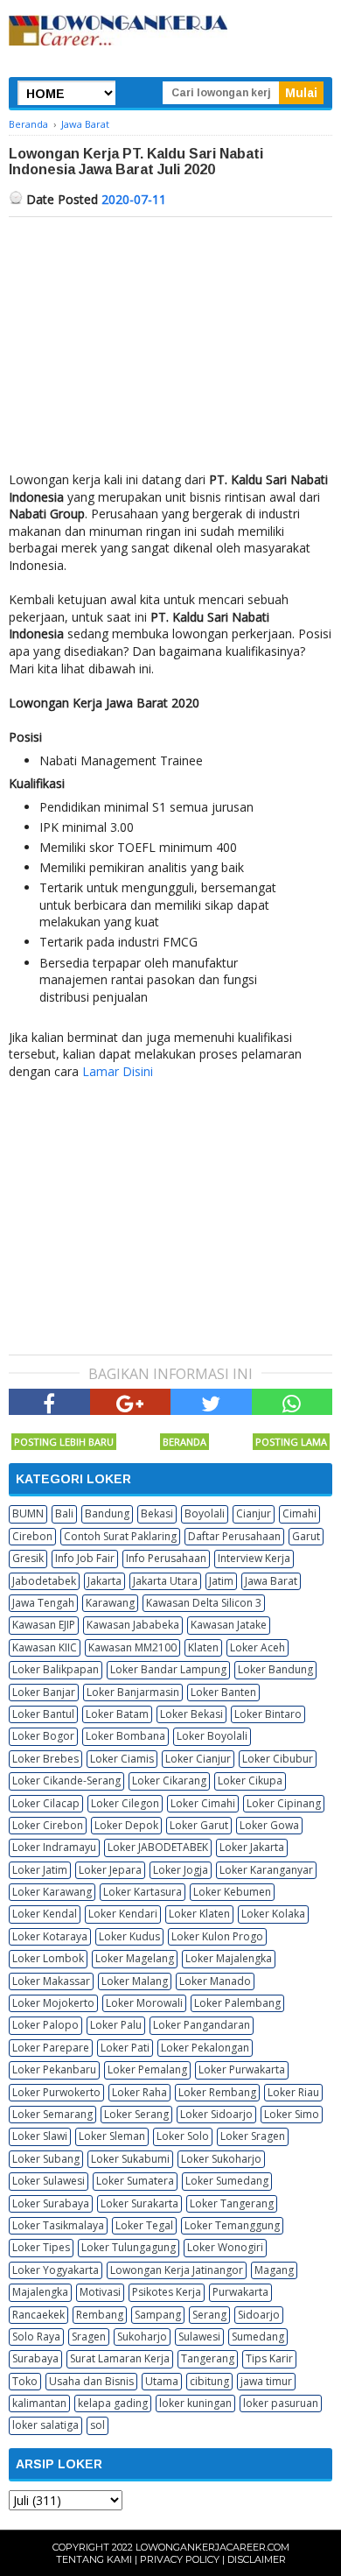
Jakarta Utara (165, 1581)
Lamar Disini (118, 1071)
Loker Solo (183, 2136)
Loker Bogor (43, 1736)
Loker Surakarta (139, 2203)
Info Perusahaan (166, 1558)
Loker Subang (46, 2159)
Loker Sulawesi (49, 2181)
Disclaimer (257, 2559)
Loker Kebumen (232, 1892)
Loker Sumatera (135, 2181)
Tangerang (208, 2358)
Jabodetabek (44, 1581)
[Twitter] (211, 1402)
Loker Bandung (275, 1669)
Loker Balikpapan (56, 1669)
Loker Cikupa (250, 1781)
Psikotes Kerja (167, 2292)
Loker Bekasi (191, 1714)
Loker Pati (125, 2048)
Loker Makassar (51, 1981)
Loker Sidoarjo (216, 2114)
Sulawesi (199, 2337)
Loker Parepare (51, 2048)
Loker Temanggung (232, 2225)
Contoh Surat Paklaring (120, 1536)
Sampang (158, 2315)
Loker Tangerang (232, 2203)
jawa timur (266, 2381)
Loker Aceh (257, 1647)
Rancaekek (38, 2315)
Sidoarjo (259, 2315)
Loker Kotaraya (50, 1936)
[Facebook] (49, 1402)
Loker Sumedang (227, 2181)
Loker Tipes (41, 2247)
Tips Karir (269, 2358)
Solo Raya (36, 2337)
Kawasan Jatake (229, 1625)
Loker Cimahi (203, 1803)
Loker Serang (136, 2114)
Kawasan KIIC (45, 1647)
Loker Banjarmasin (133, 1692)
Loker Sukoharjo (221, 2159)
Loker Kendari (123, 1914)
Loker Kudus (129, 1936)
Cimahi (299, 1513)
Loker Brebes (45, 1759)
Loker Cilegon (125, 1803)
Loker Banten (223, 1692)
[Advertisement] (170, 348)
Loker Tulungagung (129, 2247)
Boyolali (205, 1513)
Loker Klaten (199, 1914)
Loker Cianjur (198, 1759)
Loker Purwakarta (242, 2069)
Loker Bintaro (268, 1714)
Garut (306, 1536)
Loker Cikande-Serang (66, 1781)
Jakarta (104, 1581)
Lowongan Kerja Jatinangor (177, 2270)
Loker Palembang (237, 2003)
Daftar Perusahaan (234, 1536)
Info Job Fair (85, 1558)
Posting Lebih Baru (64, 1442)
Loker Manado (215, 1981)
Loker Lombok (48, 1958)
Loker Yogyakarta (56, 2270)
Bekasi (157, 1513)
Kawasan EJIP (44, 1625)
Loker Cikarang (169, 1781)
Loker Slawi (40, 2136)
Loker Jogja (181, 1870)
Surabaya (35, 2358)
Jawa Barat (271, 1581)
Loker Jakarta (252, 1847)
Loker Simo (292, 2114)
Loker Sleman (112, 2136)
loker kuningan (195, 2403)
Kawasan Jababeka (133, 1625)
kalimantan (39, 2403)
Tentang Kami (94, 2559)
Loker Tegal (144, 2225)
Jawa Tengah (43, 1603)
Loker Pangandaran (202, 2025)
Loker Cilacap (46, 1803)
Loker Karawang (52, 1892)
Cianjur (254, 1513)
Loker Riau (293, 2092)
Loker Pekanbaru (54, 2069)
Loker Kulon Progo (217, 1936)
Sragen (89, 2337)
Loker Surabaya (51, 2203)
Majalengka (40, 2292)
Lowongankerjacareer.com (212, 2547)
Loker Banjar (44, 1692)
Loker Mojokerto (53, 2003)
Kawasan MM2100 (132, 1647)
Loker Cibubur (278, 1759)
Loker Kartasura (143, 1892)
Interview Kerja (254, 1558)
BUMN (28, 1513)
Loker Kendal (45, 1914)
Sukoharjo (142, 2337)
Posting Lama (291, 1442)
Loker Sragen (253, 2136)
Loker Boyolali (212, 1736)
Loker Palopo (45, 2025)
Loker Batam (117, 1714)
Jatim (221, 1581)
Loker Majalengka (229, 1958)
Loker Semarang (52, 2114)
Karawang (110, 1603)
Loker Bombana (125, 1736)
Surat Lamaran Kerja (120, 2358)
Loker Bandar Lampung (168, 1669)
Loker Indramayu (54, 1847)
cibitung (209, 2381)
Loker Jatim (40, 1870)
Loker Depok (126, 1825)
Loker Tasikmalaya (58, 2225)
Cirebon (32, 1536)
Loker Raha (139, 2092)
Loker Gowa (269, 1825)
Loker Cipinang (284, 1803)
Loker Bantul (43, 1714)
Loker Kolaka (273, 1914)
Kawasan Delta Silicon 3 (204, 1603)
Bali (64, 1513)
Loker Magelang (135, 1958)
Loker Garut (199, 1825)
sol (97, 2425)
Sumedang (258, 2337)
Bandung (107, 1513)
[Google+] (131, 1402)
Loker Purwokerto (56, 2092)
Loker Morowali (144, 2003)
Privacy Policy (180, 2559)
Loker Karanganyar (266, 1870)
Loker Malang (135, 1981)
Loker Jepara (110, 1870)
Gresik (28, 1558)
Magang (274, 2270)
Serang (209, 2315)
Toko (25, 2381)
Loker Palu (116, 2025)
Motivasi (100, 2292)
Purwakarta (240, 2292)
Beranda (184, 1442)
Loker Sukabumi (130, 2159)
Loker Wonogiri (225, 2247)
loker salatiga (45, 2425)
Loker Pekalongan (205, 2048)
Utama (162, 2381)
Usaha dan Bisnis (91, 2381)
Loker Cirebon (48, 1825)
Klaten (203, 1647)
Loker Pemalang (147, 2069)
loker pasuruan (281, 2403)
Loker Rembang (217, 2092)
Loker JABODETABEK (158, 1847)
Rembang (100, 2315)
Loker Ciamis (122, 1759)
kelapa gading (113, 2403)
